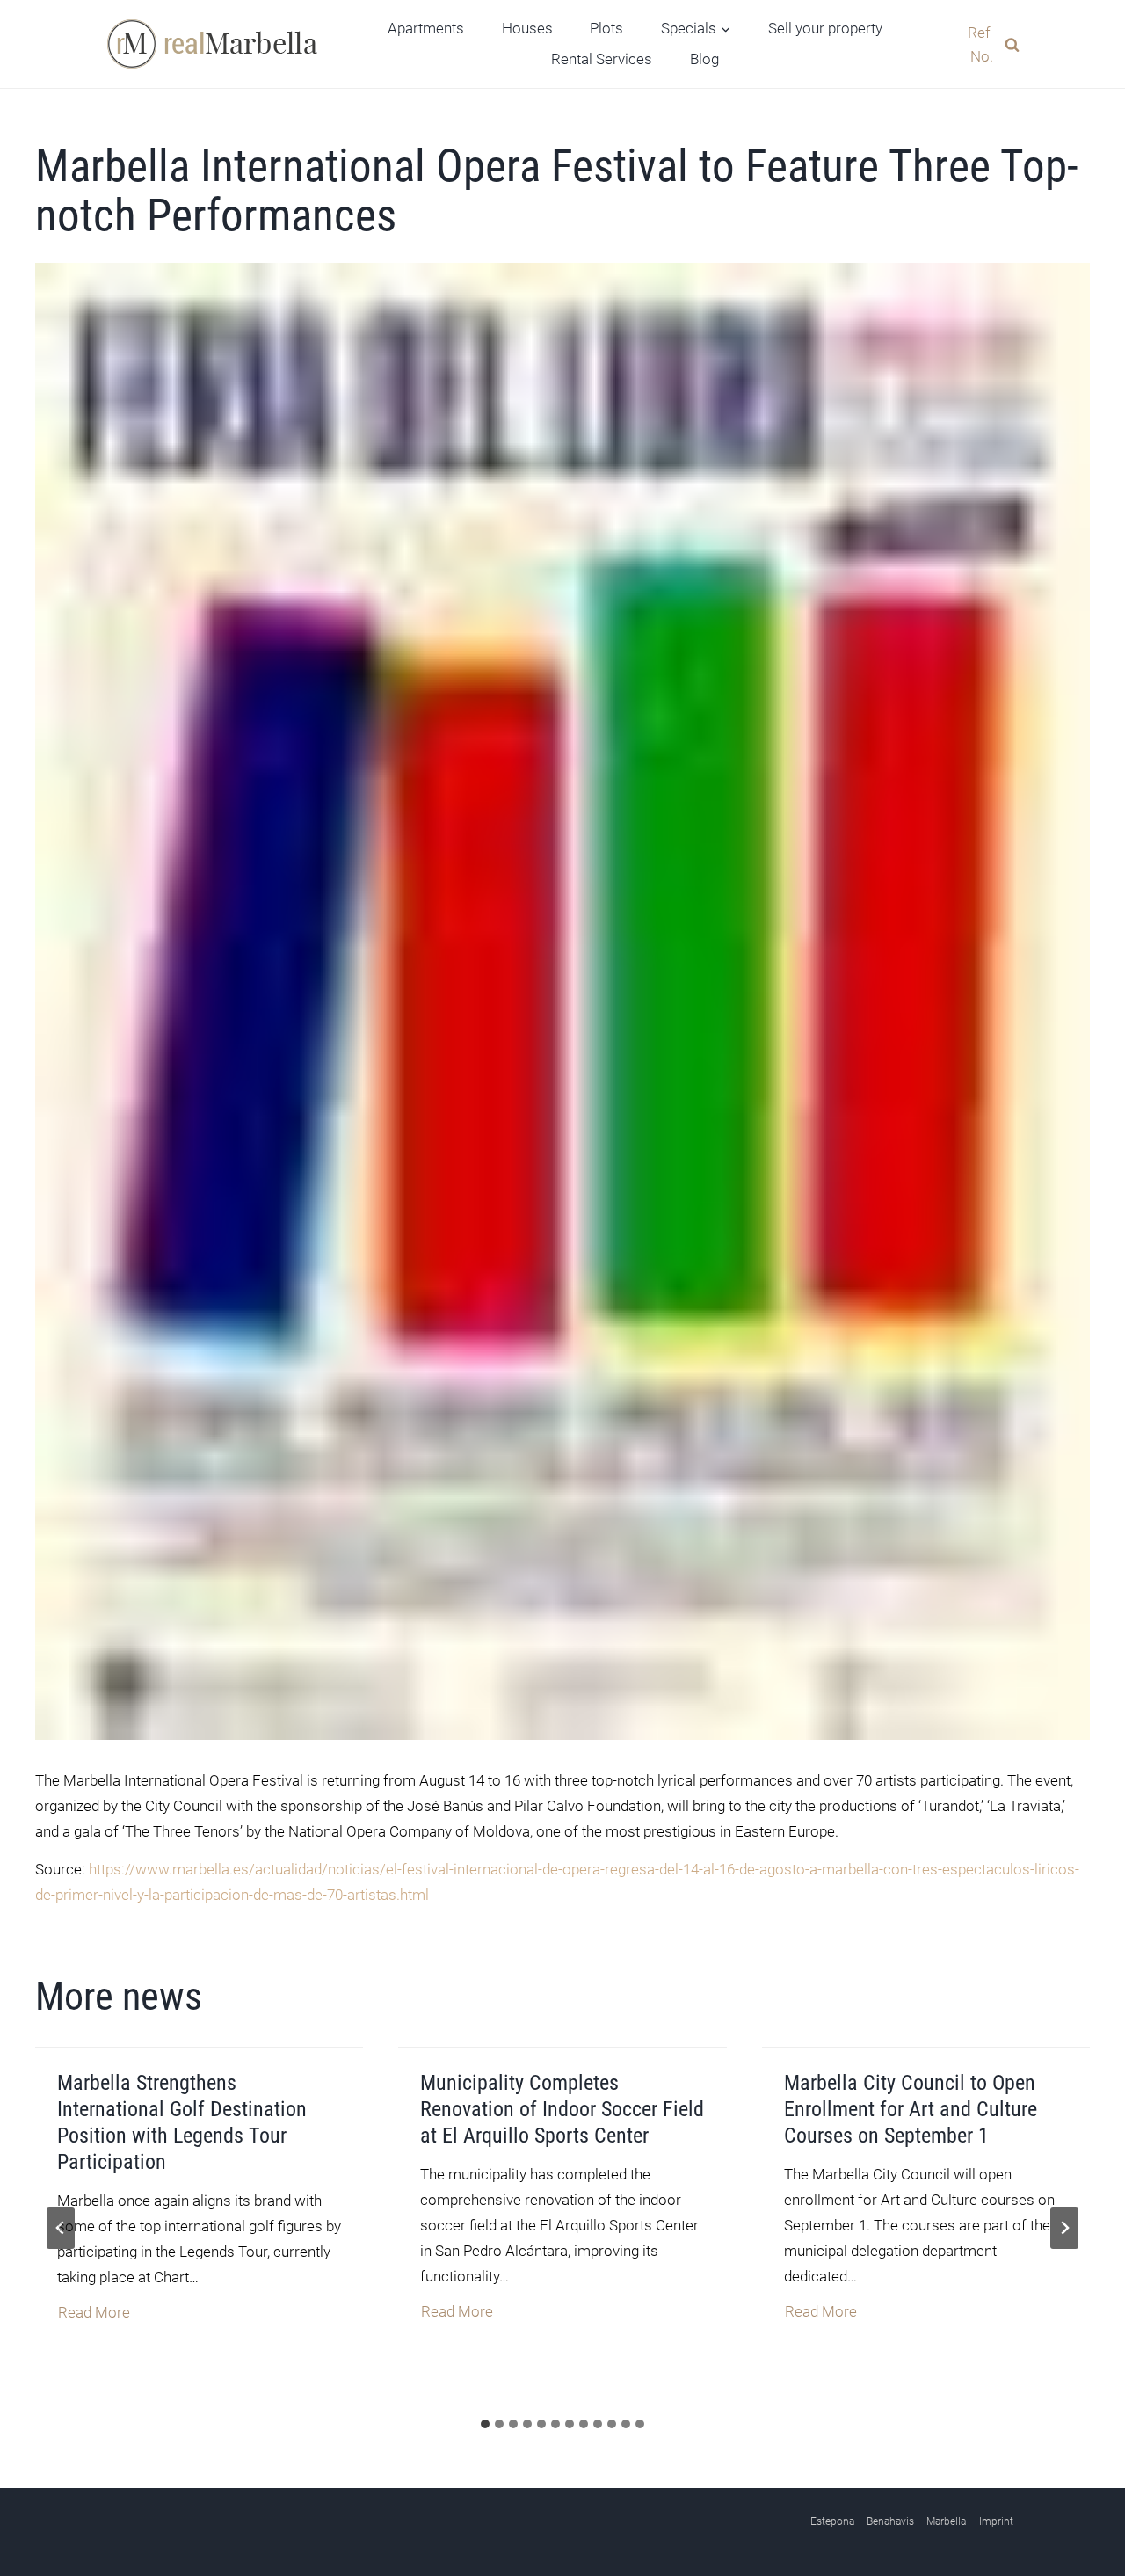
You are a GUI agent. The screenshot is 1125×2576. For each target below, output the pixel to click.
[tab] (485, 2424)
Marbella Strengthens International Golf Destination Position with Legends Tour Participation (182, 2122)
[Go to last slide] (61, 2228)
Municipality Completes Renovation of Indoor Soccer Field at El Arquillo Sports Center (562, 2109)
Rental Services (602, 59)
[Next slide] (1064, 2228)
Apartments (426, 28)
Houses (527, 28)
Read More (94, 2314)
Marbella (946, 2521)
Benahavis (890, 2521)
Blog (704, 59)
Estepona (832, 2521)
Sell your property (825, 28)
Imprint (996, 2521)
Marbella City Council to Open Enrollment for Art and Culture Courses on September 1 (911, 2109)
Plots (606, 28)
